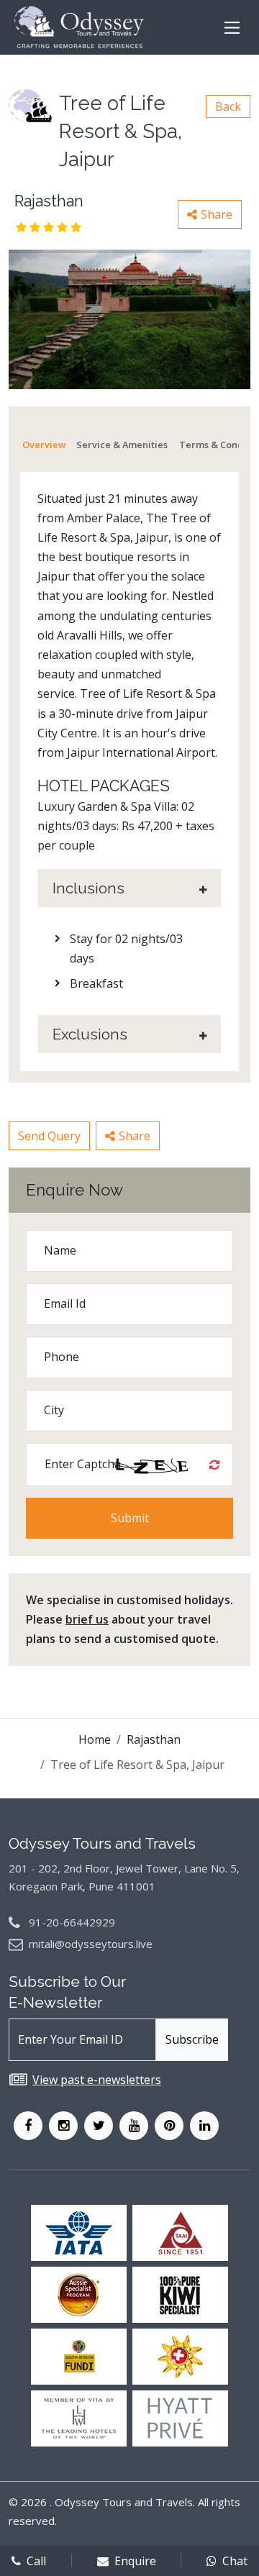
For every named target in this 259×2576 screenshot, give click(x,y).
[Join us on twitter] (99, 2126)
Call (36, 2561)
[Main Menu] (232, 28)
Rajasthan (154, 1739)
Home (95, 1739)
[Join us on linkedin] (204, 2126)
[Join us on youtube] (134, 2126)
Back (228, 106)
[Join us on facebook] (28, 2126)
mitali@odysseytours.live (91, 1944)
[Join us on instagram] (63, 2126)
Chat (235, 2561)
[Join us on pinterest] (169, 2126)
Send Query (49, 1136)
